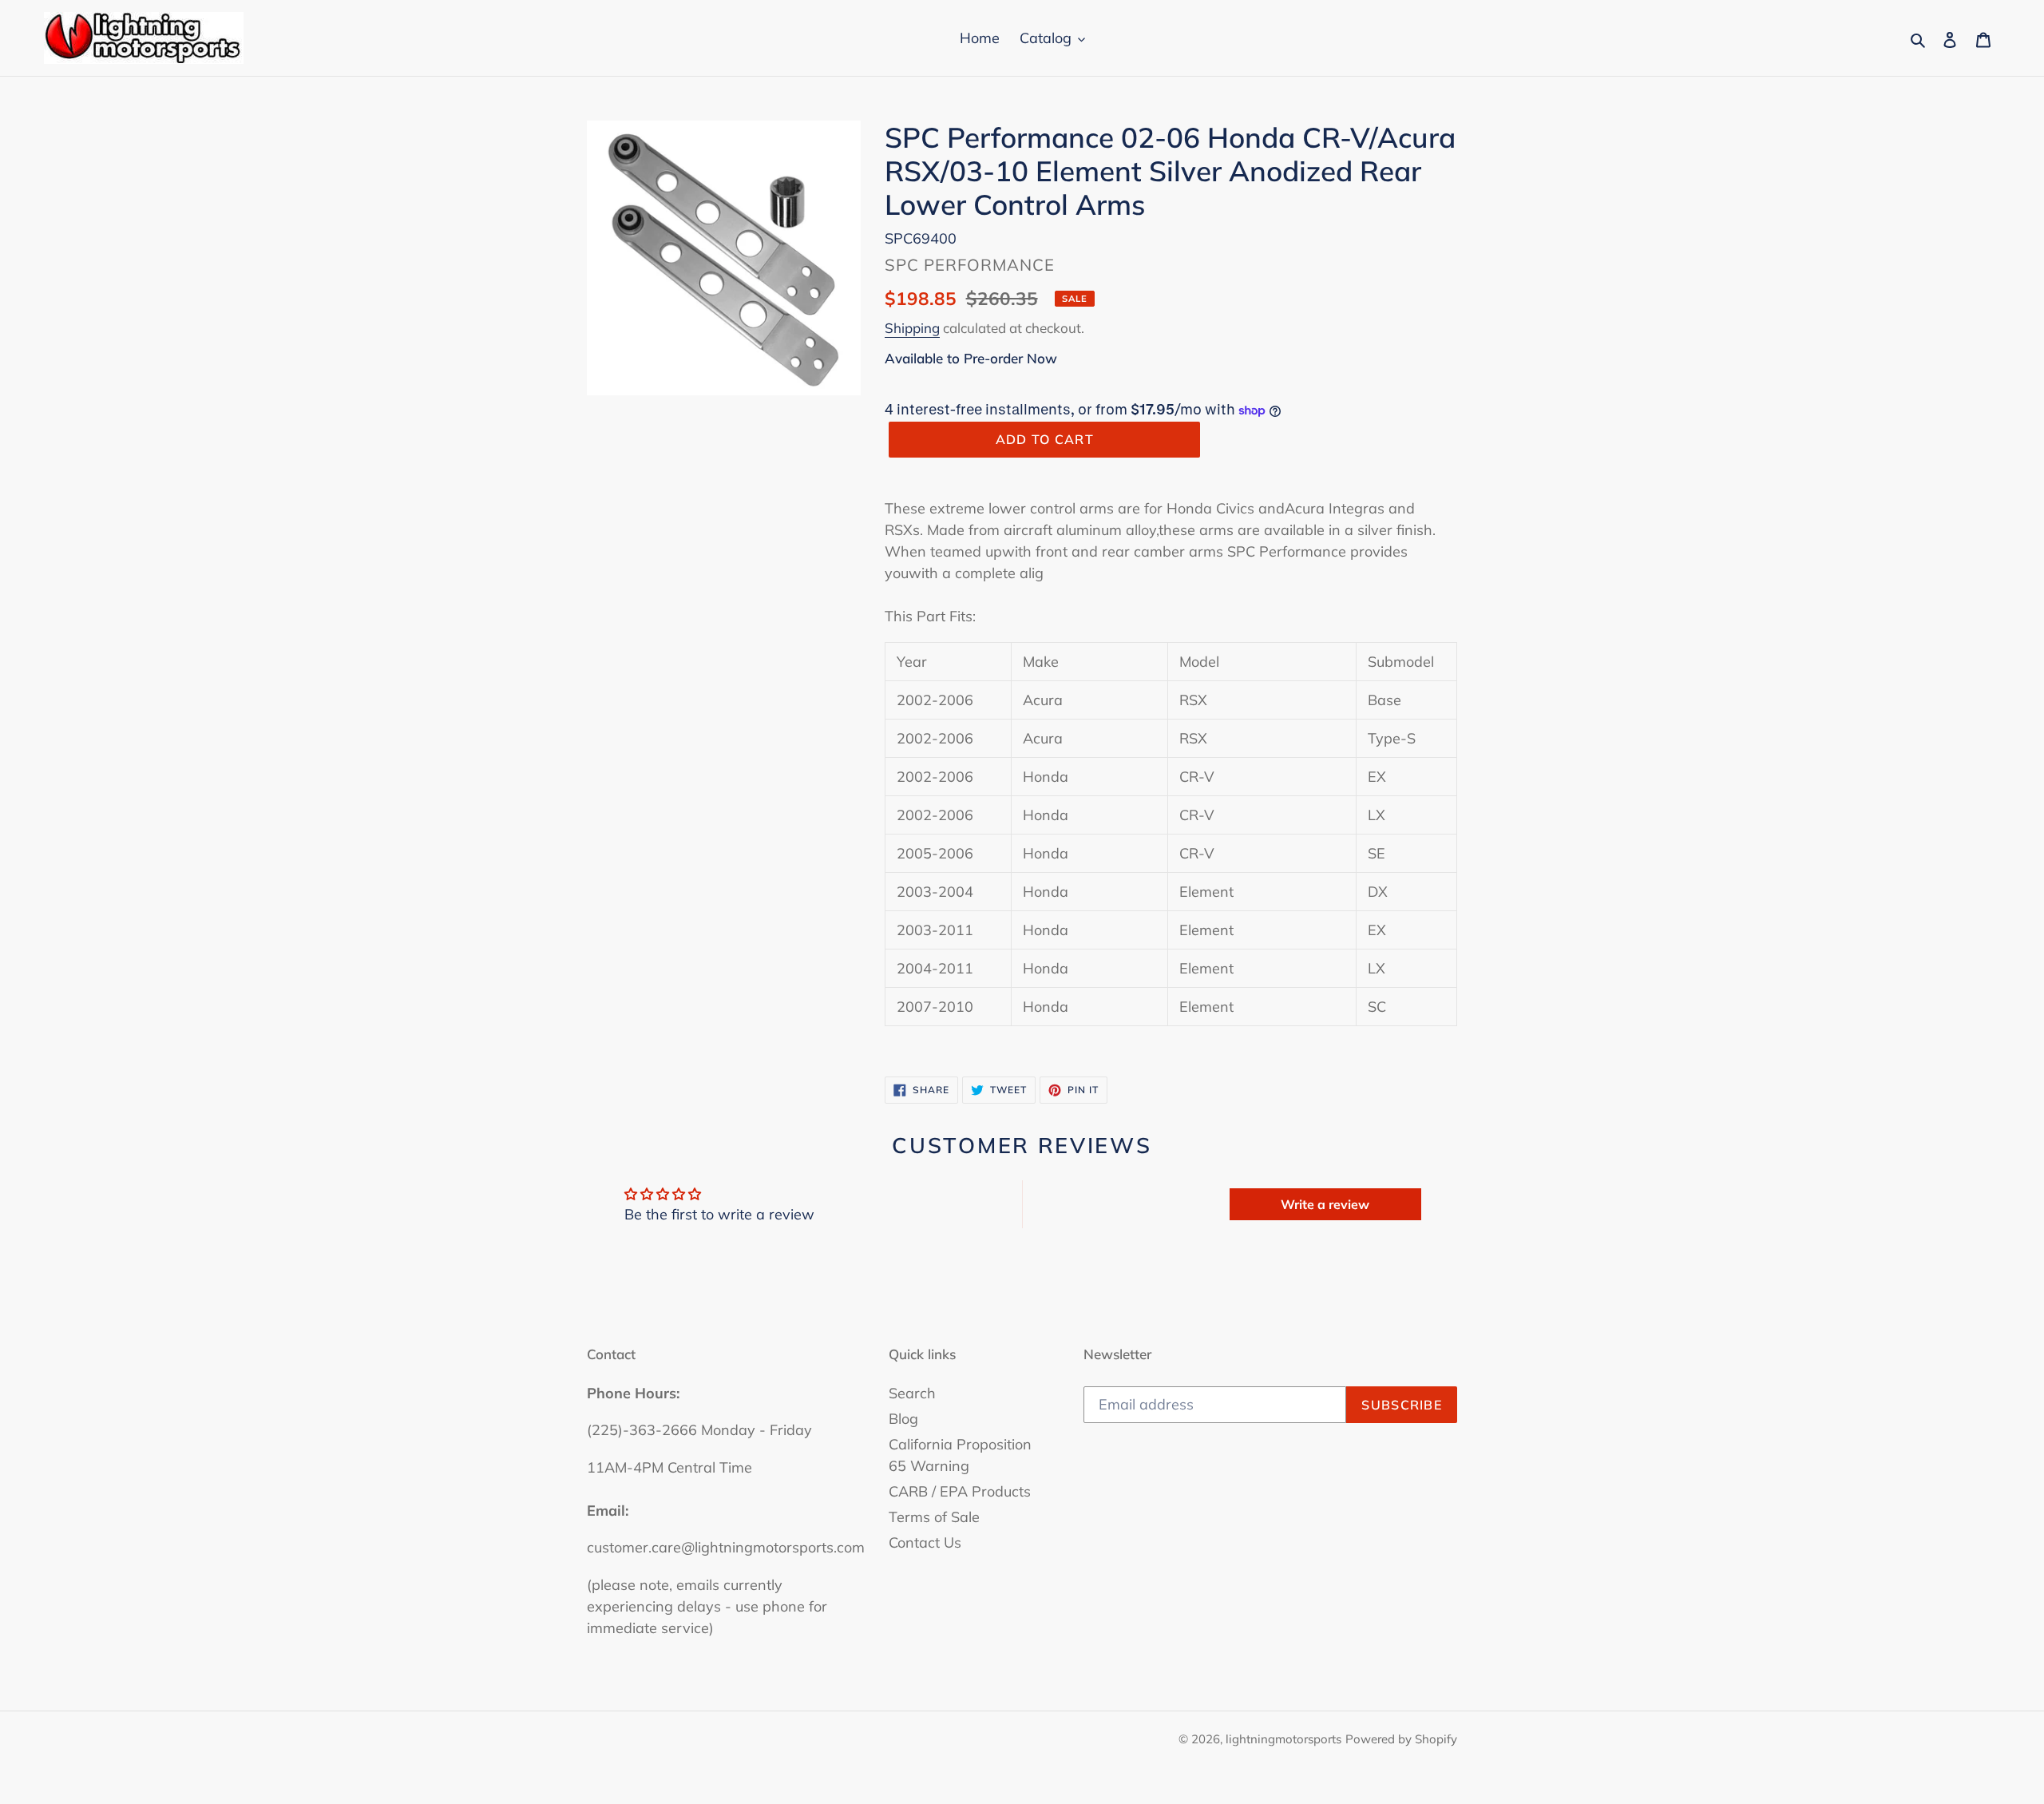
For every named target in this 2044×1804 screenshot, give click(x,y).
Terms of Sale (934, 1517)
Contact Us (925, 1542)
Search (912, 1393)
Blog (903, 1419)
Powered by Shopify (1401, 1739)
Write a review (1325, 1204)
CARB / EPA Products (960, 1491)
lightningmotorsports (1283, 1739)
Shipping (912, 328)
